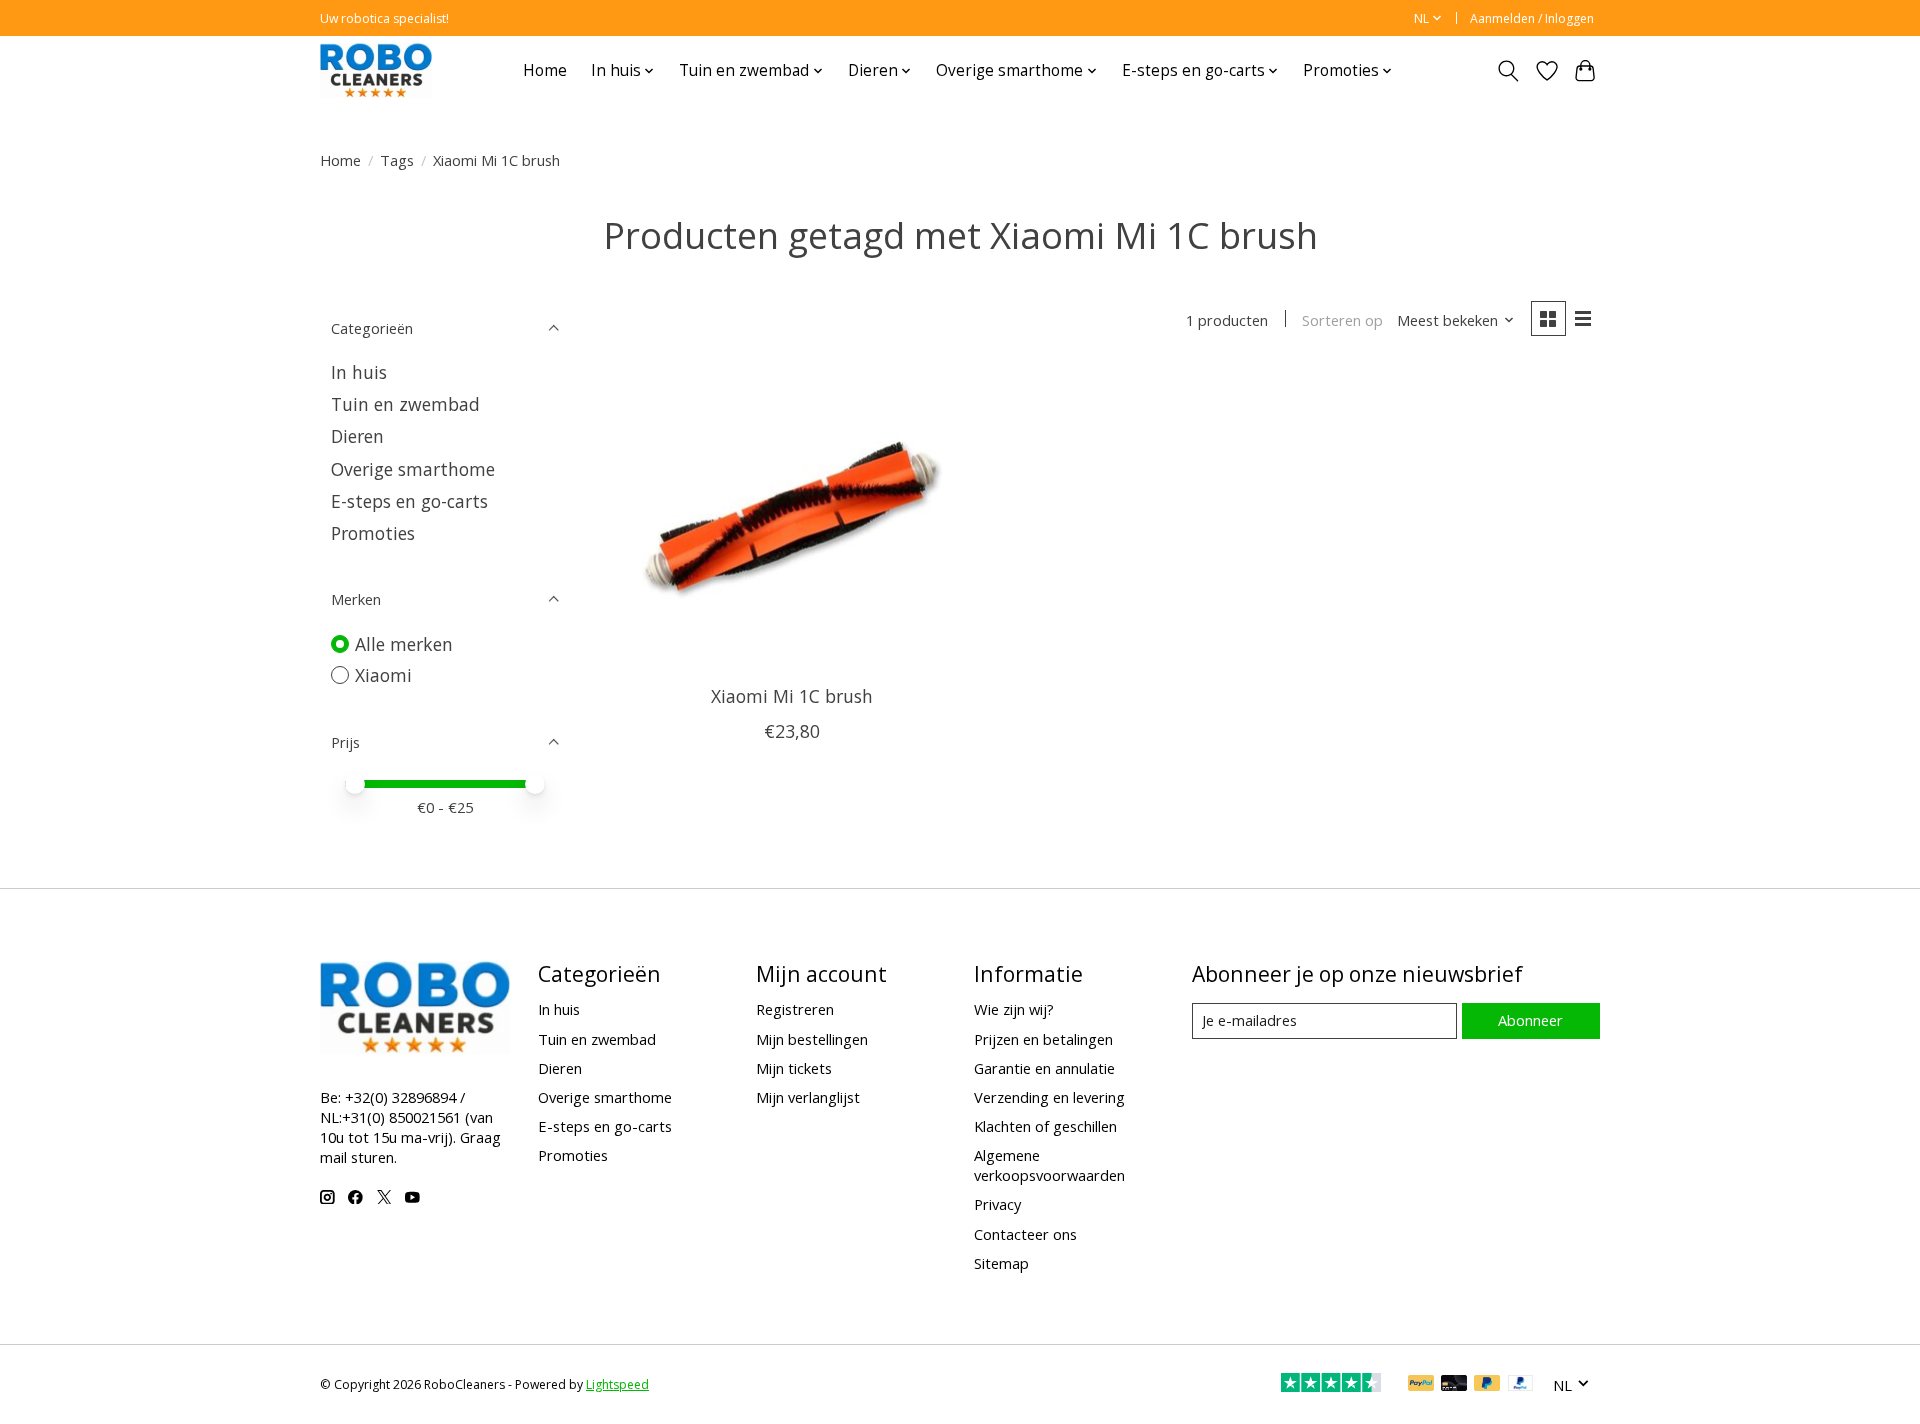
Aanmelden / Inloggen (1532, 18)
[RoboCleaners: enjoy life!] (376, 70)
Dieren (357, 436)
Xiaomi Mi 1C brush (792, 696)
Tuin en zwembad (405, 404)
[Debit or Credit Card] (1454, 1385)
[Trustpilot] (1331, 1385)
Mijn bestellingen (812, 1039)
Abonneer (1530, 1020)
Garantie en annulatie (1044, 1068)
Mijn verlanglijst (808, 1097)
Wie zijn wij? (1014, 1009)
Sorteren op (1342, 320)
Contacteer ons (1025, 1234)
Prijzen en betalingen (1043, 1039)
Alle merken (404, 644)
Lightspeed (617, 1384)
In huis (359, 372)
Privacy (997, 1204)
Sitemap (1001, 1263)
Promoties (373, 533)
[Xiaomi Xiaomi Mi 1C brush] (792, 519)
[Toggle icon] (1508, 71)
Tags (397, 160)
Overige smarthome (413, 469)
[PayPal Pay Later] (1487, 1385)
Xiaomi (383, 675)
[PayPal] (1421, 1385)
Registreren (795, 1009)
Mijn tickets (794, 1068)
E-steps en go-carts (409, 501)
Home (545, 70)
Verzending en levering (1049, 1097)
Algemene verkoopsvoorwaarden (1049, 1165)
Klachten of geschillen (1045, 1126)
